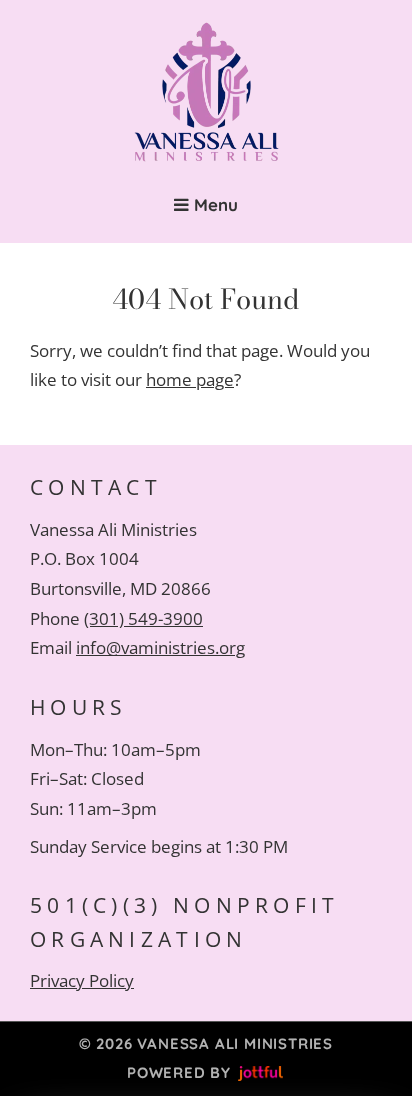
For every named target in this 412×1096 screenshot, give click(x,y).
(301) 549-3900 (143, 618)
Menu (213, 204)
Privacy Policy (82, 980)
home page (190, 379)
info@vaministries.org (160, 647)
